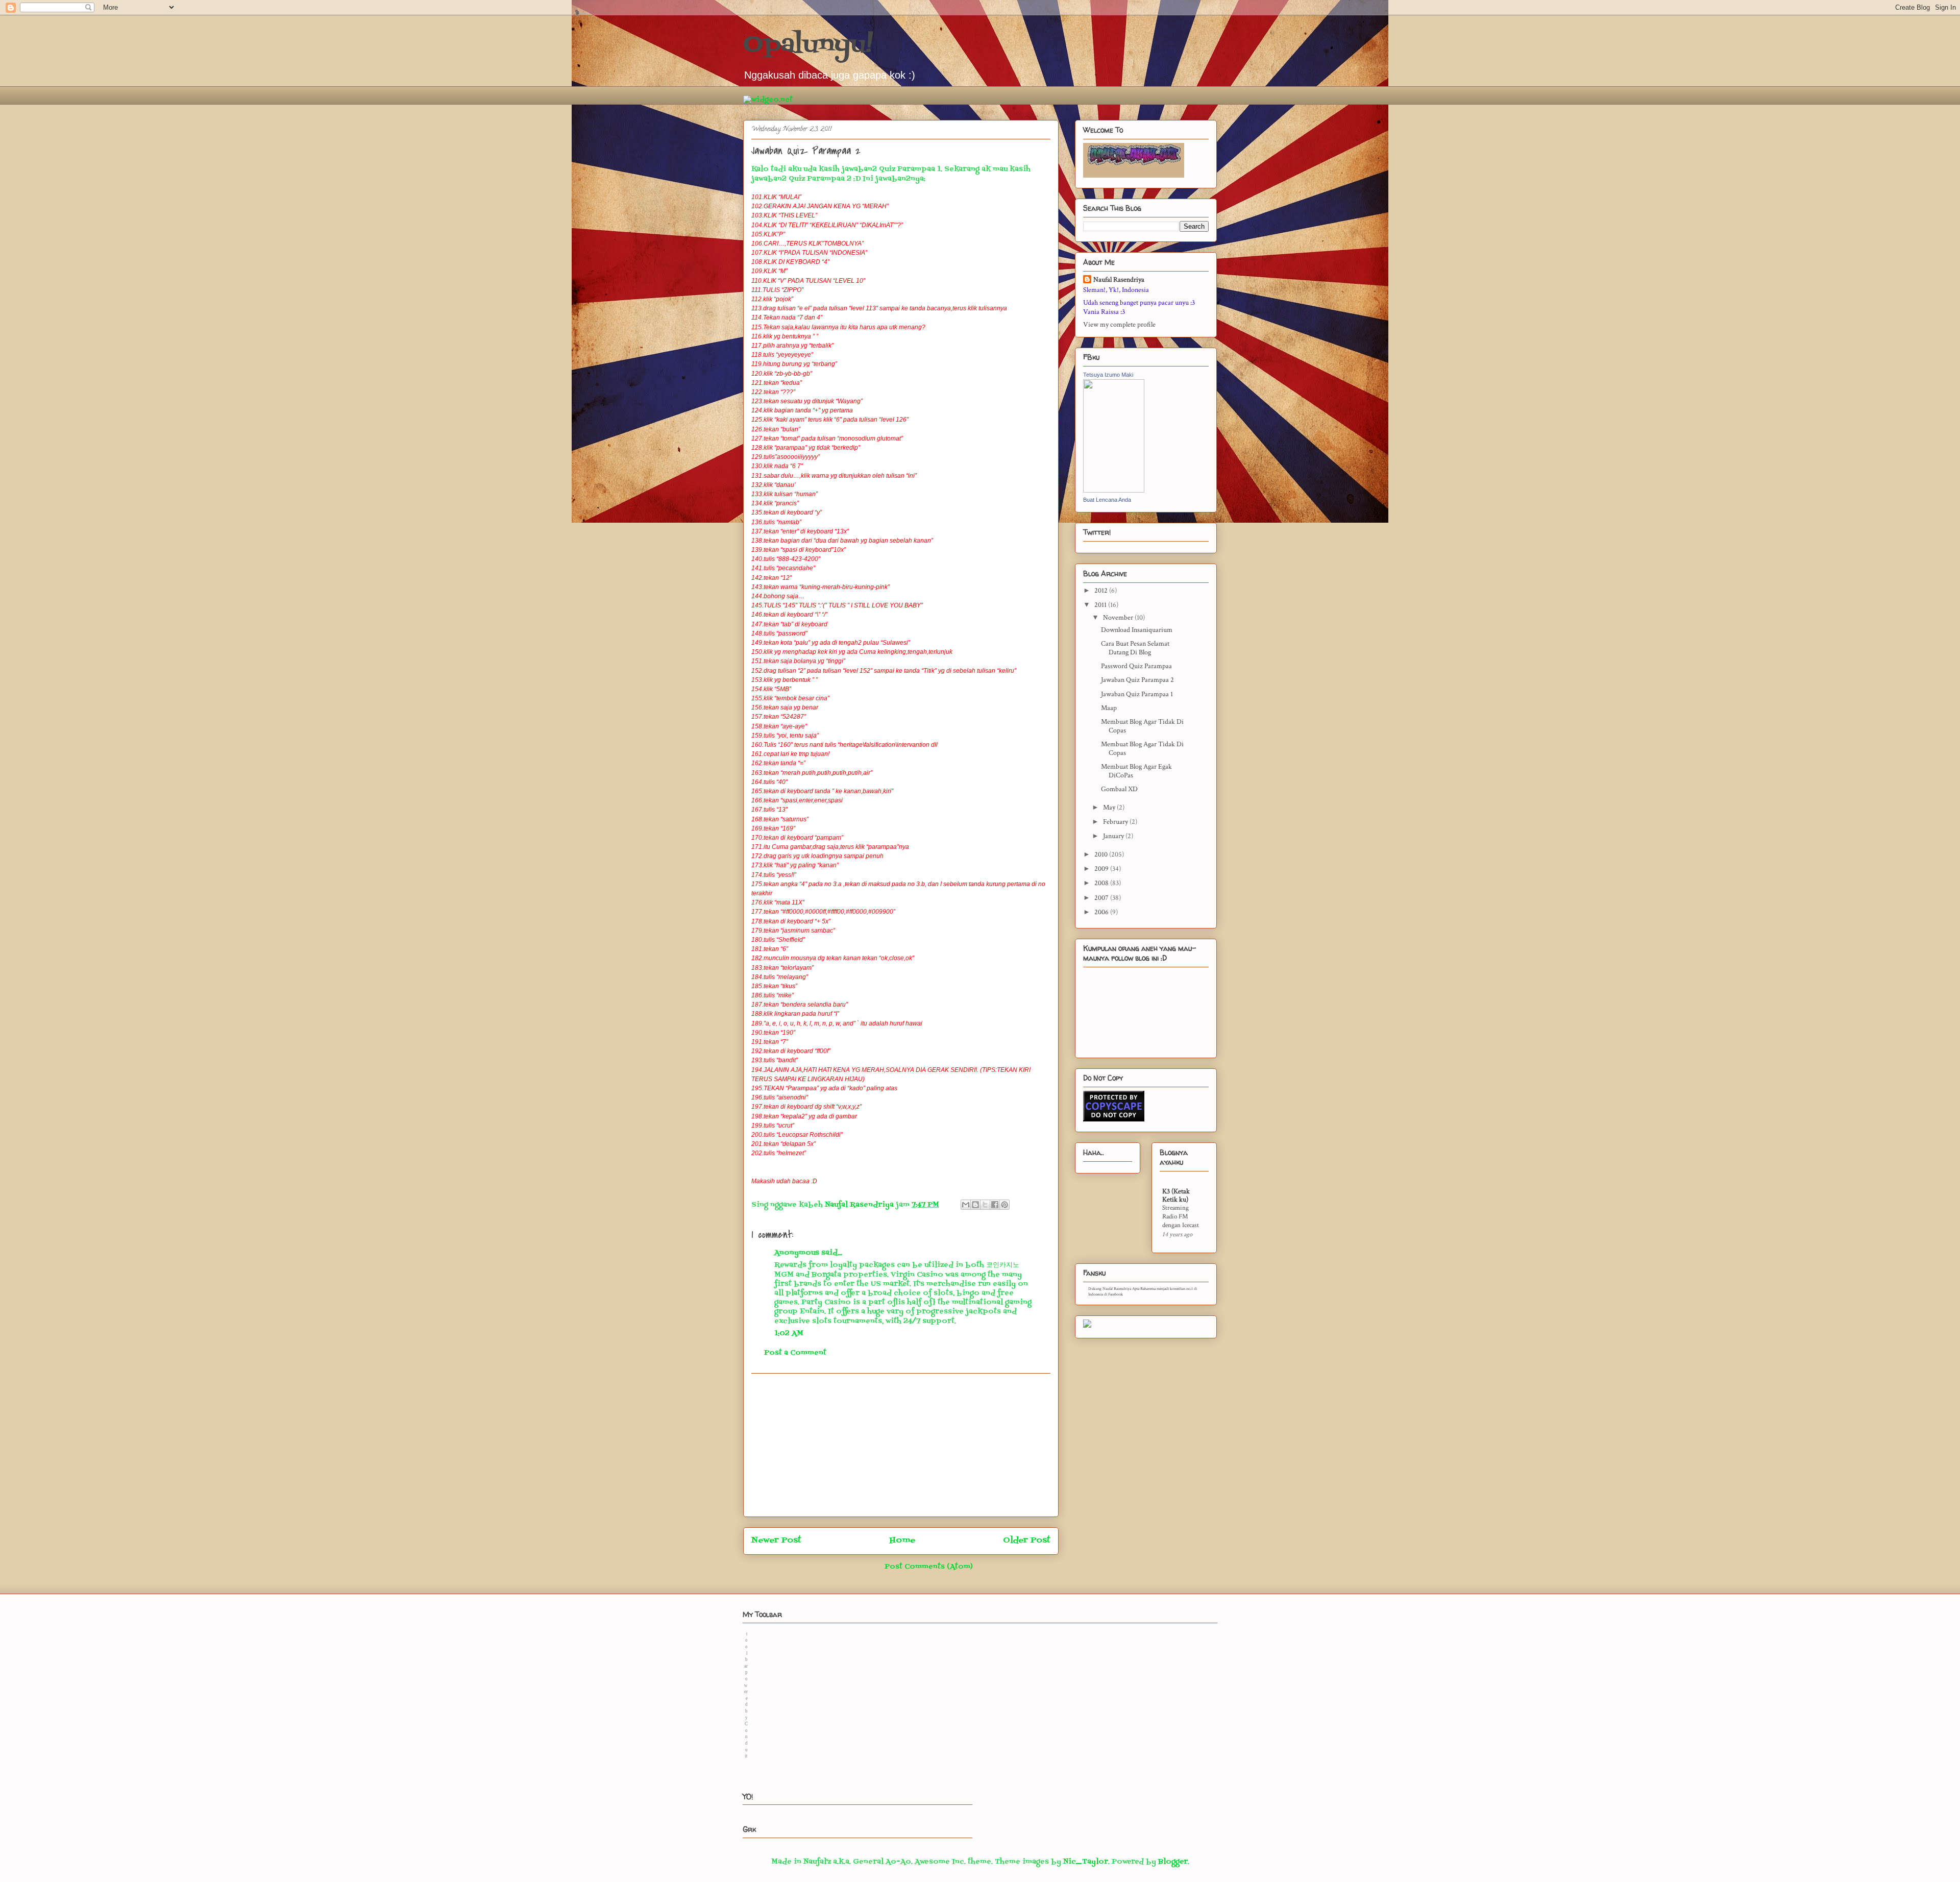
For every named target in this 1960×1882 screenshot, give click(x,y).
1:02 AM (789, 1334)
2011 (1101, 605)
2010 (1102, 854)
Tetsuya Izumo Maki (1108, 375)
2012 (1102, 591)
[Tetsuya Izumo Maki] (1114, 491)
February (1116, 822)
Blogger (1173, 1862)
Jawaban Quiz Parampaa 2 (1137, 680)
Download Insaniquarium (1137, 630)
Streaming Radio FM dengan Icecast (1181, 1217)
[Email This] (966, 1205)
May (1110, 808)
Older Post (1027, 1541)
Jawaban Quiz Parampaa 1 (1137, 694)
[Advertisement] (901, 1445)
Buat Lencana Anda (1107, 500)
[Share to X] (985, 1205)
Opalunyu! (808, 45)
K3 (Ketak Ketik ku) (1176, 1195)
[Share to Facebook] (995, 1205)
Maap (1109, 708)
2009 (1102, 869)
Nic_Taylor (1086, 1862)
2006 (1102, 912)
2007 (1102, 898)
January (1114, 836)
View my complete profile (1119, 325)
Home (902, 1541)
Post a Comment (795, 1353)
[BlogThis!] (975, 1205)
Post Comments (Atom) (929, 1567)
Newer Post (776, 1541)
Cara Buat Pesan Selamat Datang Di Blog (1135, 648)
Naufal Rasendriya (1119, 280)
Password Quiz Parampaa (1136, 666)
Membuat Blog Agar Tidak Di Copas (1142, 726)
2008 (1102, 883)
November (1119, 618)
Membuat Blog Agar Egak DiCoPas (1136, 771)
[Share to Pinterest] (1004, 1205)
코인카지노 (1003, 1265)
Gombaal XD (1119, 789)
